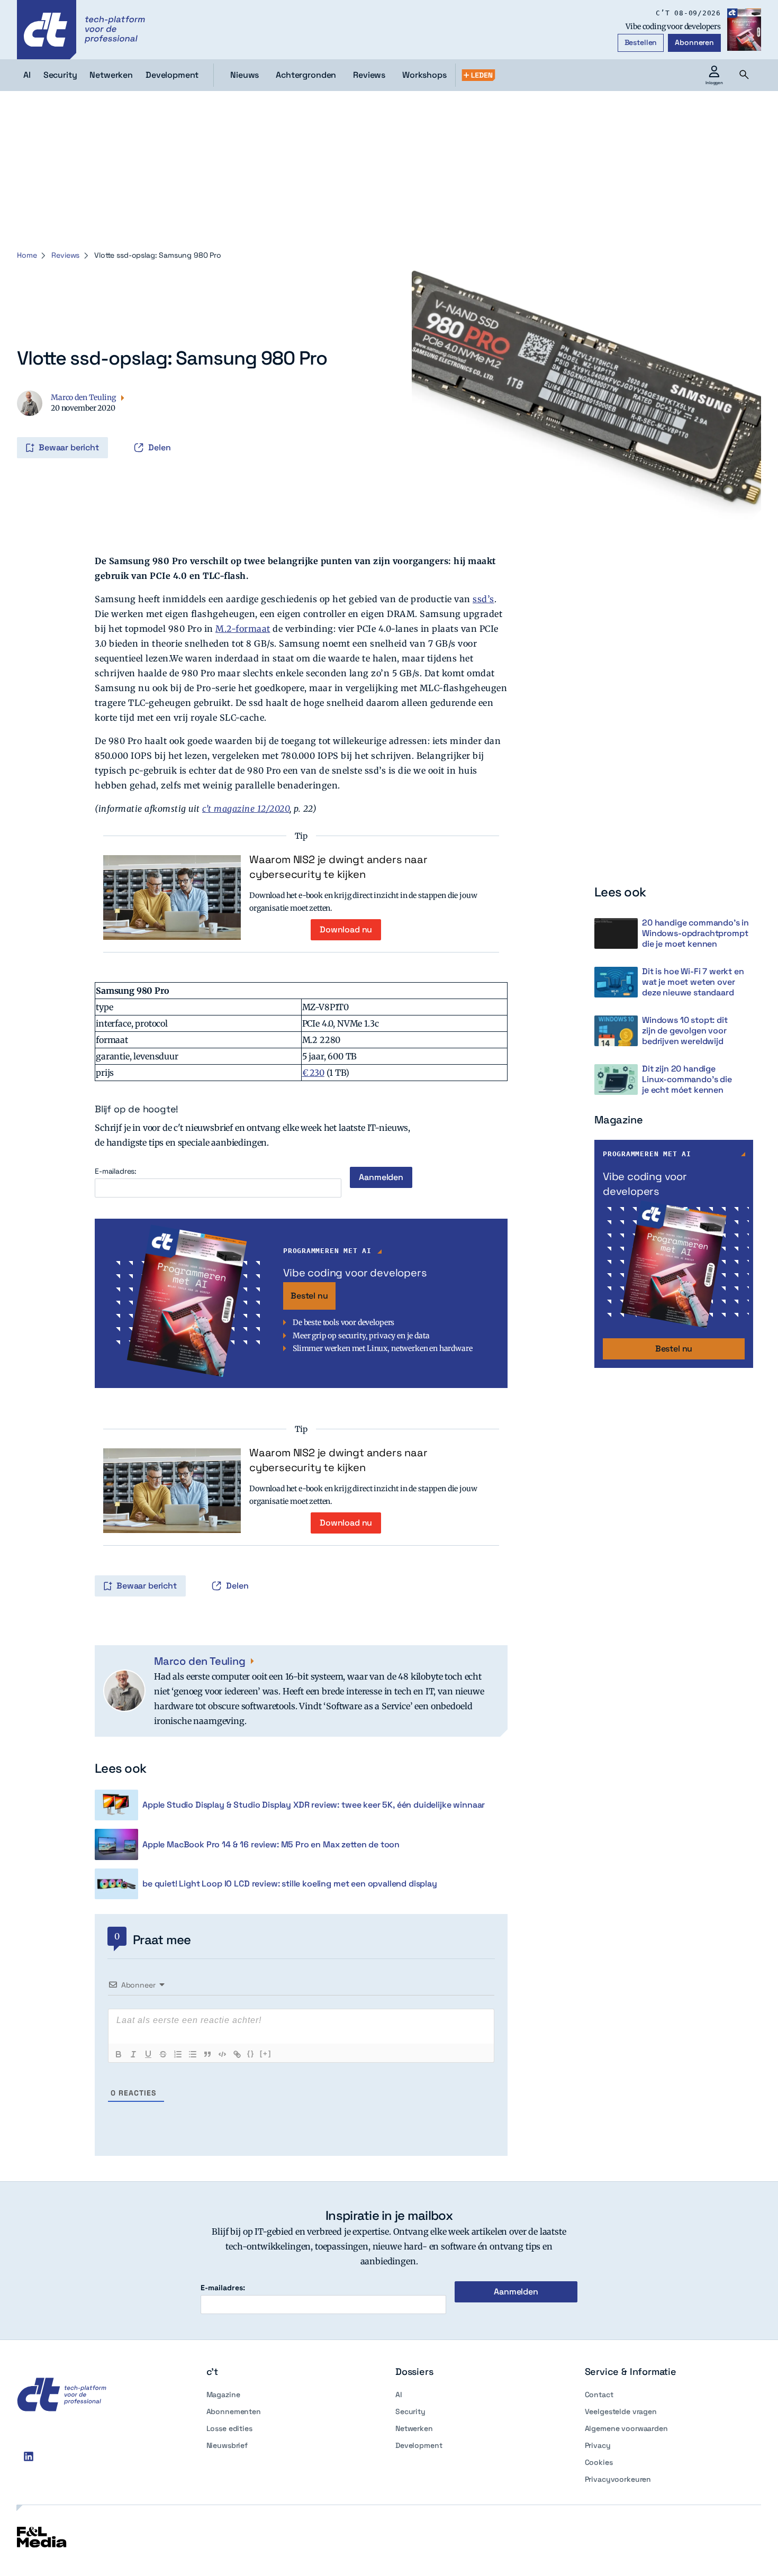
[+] (266, 2053)
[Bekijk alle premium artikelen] (478, 75)
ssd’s (483, 599)
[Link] (237, 2054)
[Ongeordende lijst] (193, 2054)
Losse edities (229, 2428)
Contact (599, 2394)
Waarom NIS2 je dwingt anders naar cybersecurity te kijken (338, 867)
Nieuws (245, 75)
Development (419, 2445)
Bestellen (641, 42)
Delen (160, 447)
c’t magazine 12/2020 (246, 809)
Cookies (599, 2462)
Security (410, 2411)
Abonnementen (234, 2411)
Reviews (369, 75)
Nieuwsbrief (227, 2445)
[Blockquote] (207, 2054)
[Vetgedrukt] (119, 2054)
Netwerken (414, 2428)
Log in (32, 425)
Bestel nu (309, 1296)
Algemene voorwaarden (626, 2428)
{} (251, 2053)
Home (27, 255)
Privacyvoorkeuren (618, 2479)
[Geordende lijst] (178, 2054)
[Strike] (163, 2054)
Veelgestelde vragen (621, 2411)
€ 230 (313, 1073)
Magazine (223, 2394)
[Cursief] (133, 2054)
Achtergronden (306, 75)
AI (399, 2394)
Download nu (346, 929)
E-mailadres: (116, 1171)
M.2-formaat (243, 629)
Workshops (424, 75)
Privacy (598, 2445)
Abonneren (694, 42)
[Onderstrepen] (148, 2054)
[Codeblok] (222, 2054)
